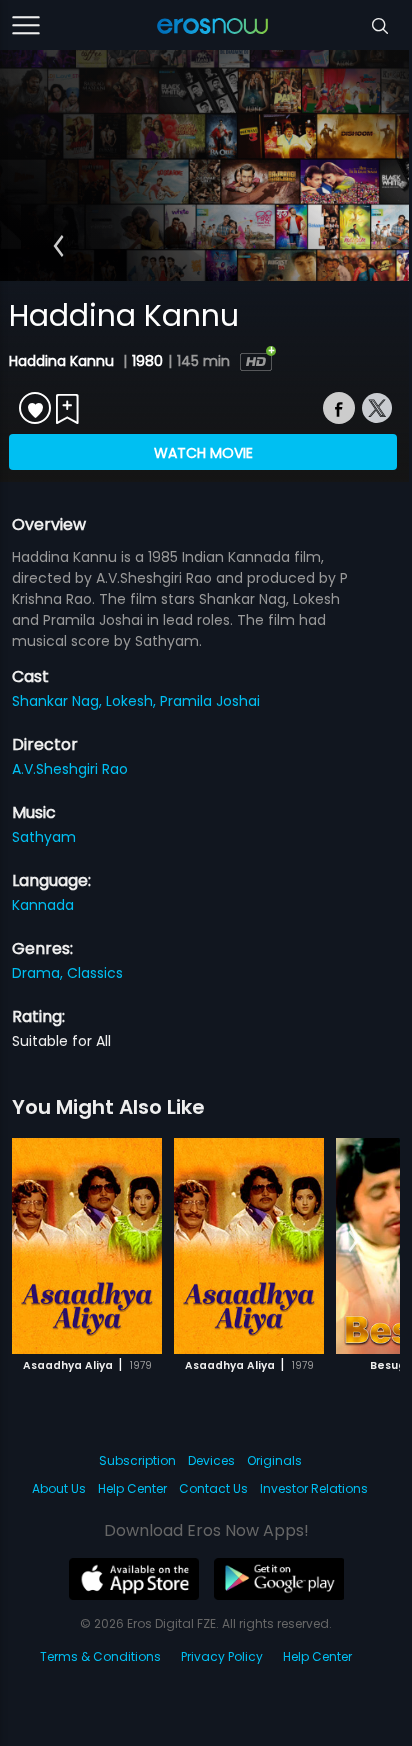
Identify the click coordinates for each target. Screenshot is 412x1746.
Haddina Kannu (63, 361)
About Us (59, 1488)
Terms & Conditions (100, 1656)
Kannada (43, 905)
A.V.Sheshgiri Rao (70, 769)
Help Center (132, 1488)
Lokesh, (133, 701)
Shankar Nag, (59, 701)
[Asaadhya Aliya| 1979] (87, 1246)
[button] (58, 246)
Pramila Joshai (210, 701)
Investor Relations (314, 1488)
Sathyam (44, 837)
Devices (211, 1460)
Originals (274, 1460)
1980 (147, 361)
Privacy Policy (222, 1656)
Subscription (137, 1460)
